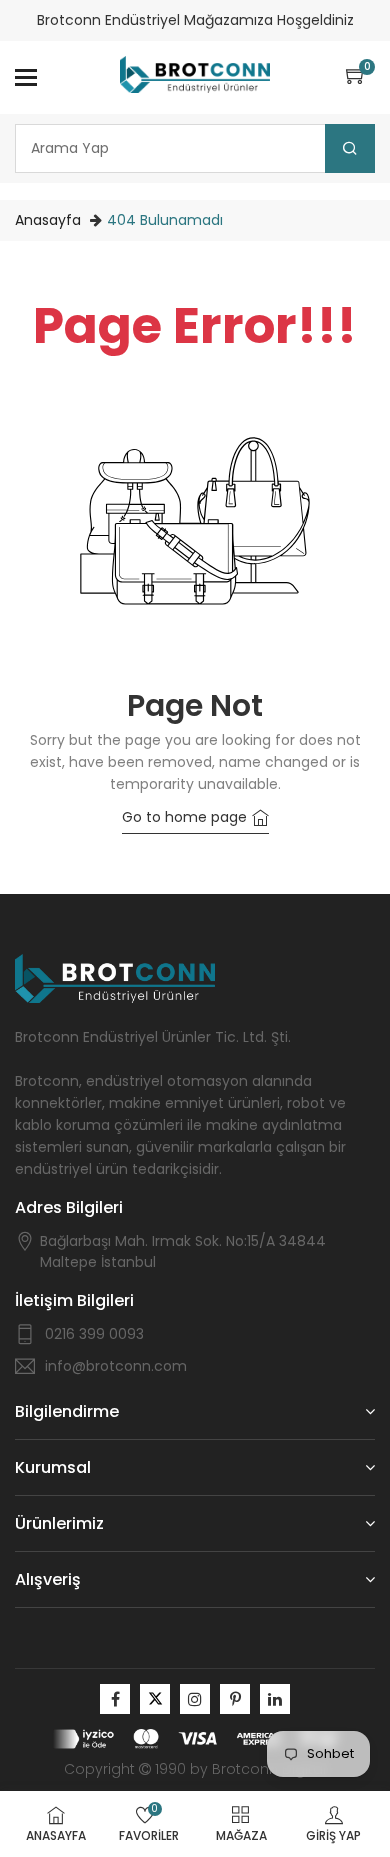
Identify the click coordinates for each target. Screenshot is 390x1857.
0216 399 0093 (94, 1334)
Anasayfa (48, 220)
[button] (360, 77)
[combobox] (195, 148)
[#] (115, 1699)
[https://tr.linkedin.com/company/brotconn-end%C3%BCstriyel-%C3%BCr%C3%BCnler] (275, 1699)
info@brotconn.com (116, 1366)
